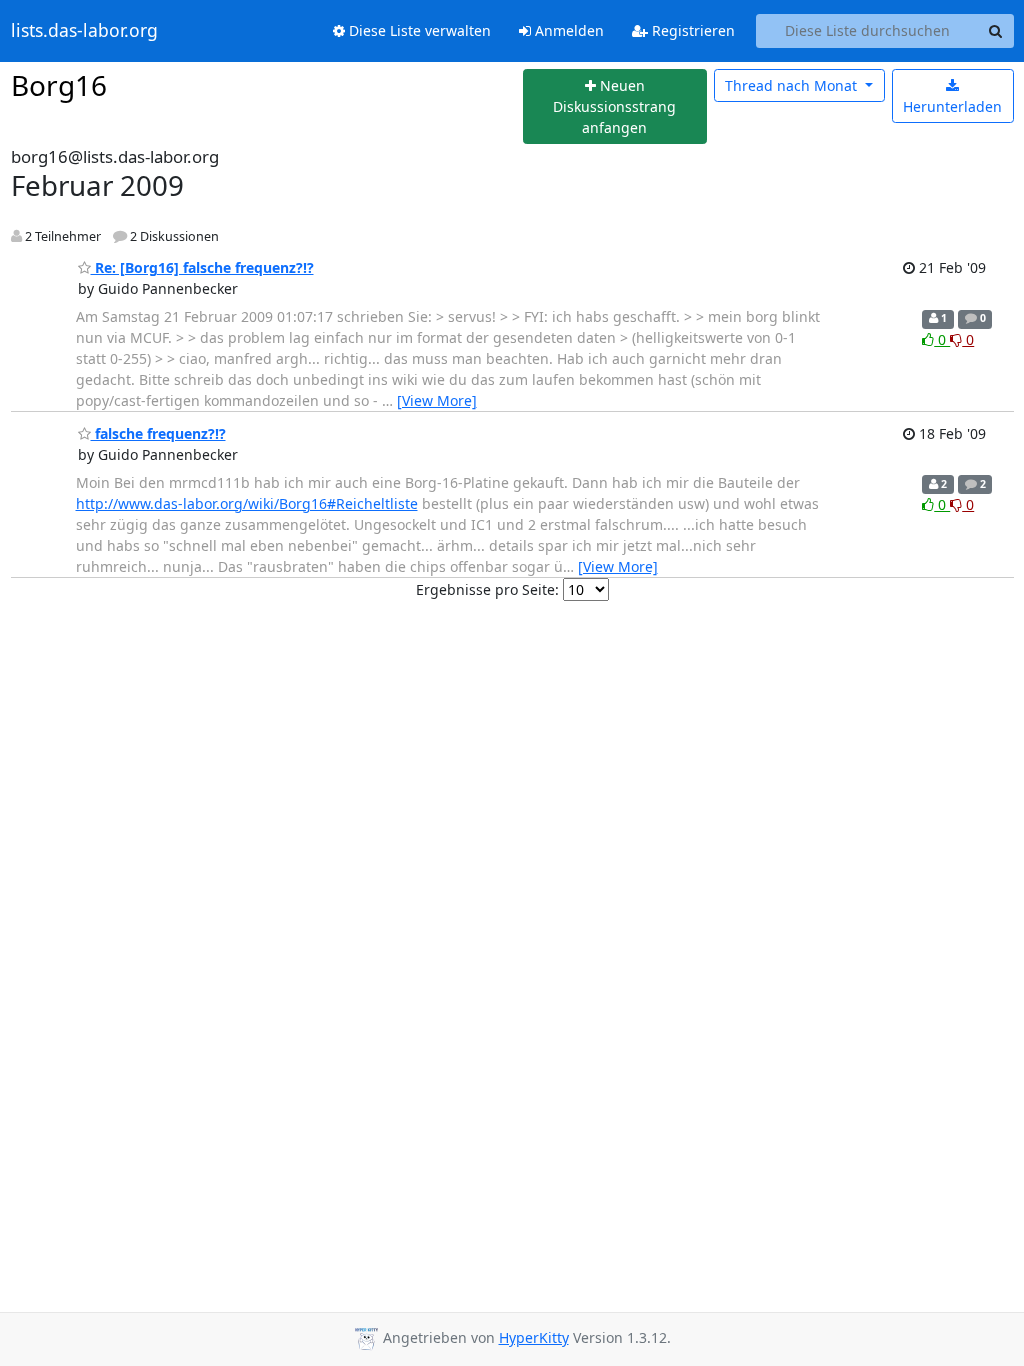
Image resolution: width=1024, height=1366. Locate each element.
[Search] (996, 31)
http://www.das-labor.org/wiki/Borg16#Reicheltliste (247, 503)
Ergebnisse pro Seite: (487, 589)
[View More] (437, 400)
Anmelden (567, 30)
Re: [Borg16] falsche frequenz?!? (202, 267)
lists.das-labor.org (84, 31)
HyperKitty (534, 1337)
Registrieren (691, 30)
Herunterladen (952, 106)
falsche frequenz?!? (158, 433)
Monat (793, 85)
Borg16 (59, 85)
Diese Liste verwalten (418, 30)
